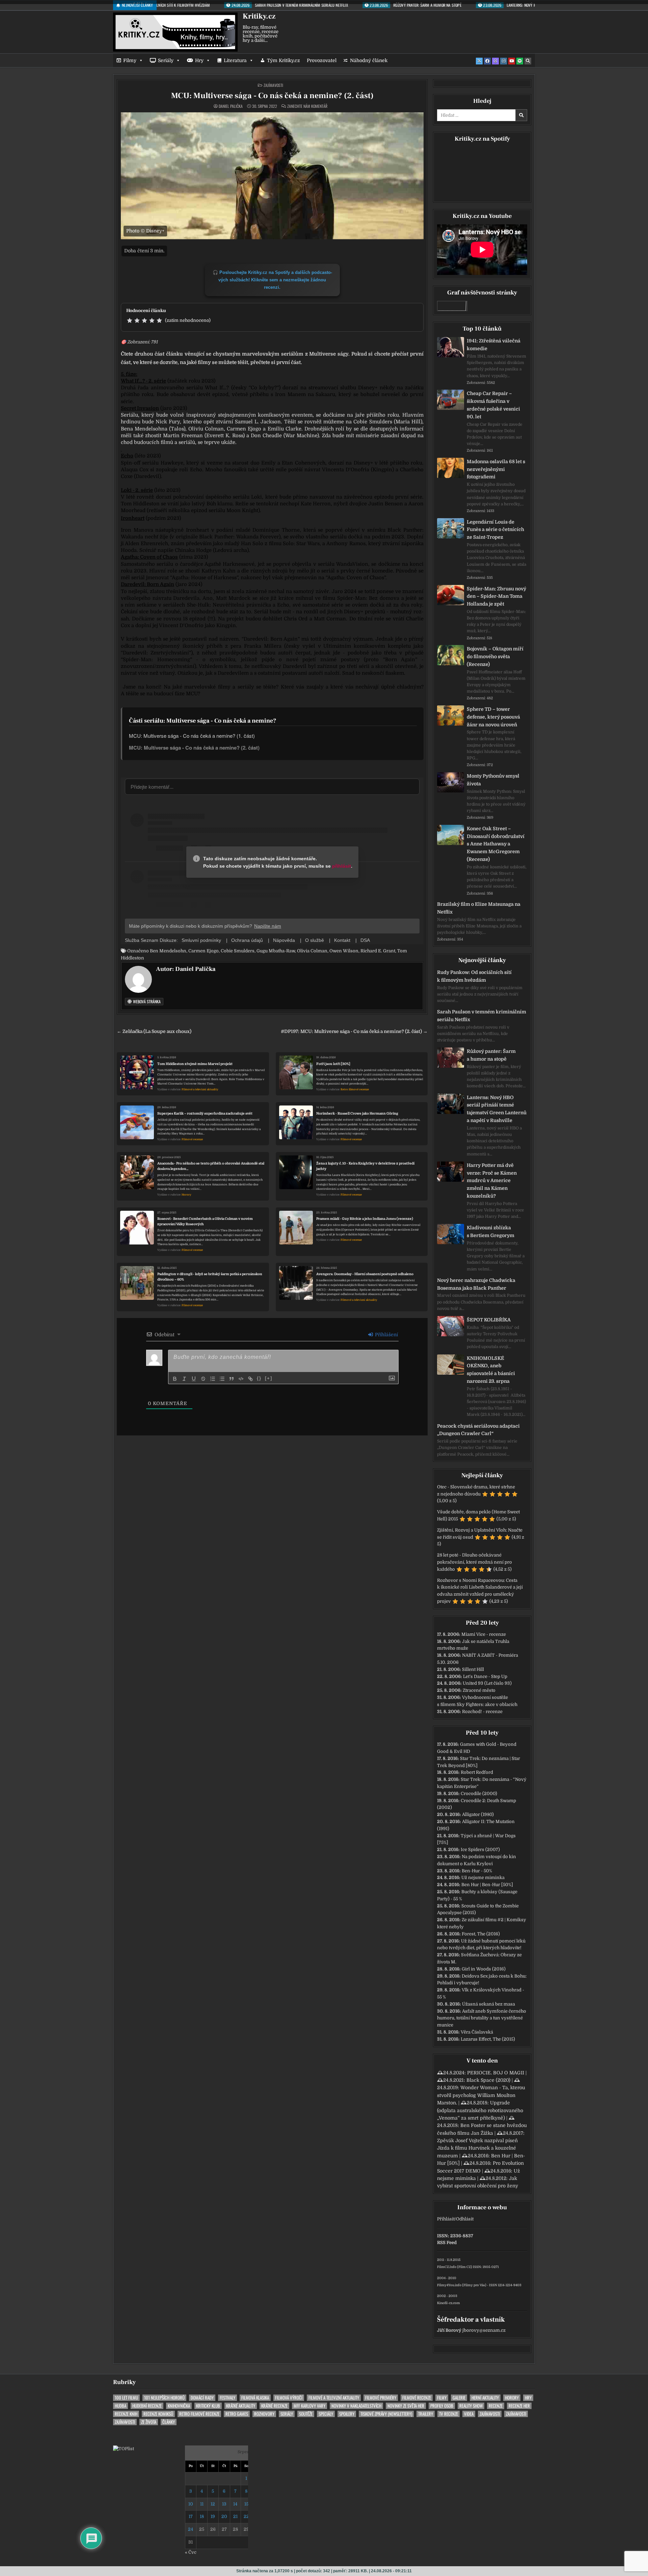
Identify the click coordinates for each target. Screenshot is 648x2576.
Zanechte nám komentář (307, 106)
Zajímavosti (273, 85)
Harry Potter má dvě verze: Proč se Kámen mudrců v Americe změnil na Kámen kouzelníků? (492, 1181)
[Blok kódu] (241, 1379)
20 (224, 2516)
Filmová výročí (289, 2398)
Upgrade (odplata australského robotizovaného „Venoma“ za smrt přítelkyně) (480, 2110)
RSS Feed (447, 2243)
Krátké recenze (274, 2406)
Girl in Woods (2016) (484, 1969)
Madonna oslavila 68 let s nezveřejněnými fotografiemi (496, 469)
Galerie (459, 2398)
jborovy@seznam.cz (484, 2330)
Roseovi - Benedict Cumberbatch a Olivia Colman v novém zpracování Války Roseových (205, 1221)
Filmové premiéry (381, 2398)
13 (224, 2504)
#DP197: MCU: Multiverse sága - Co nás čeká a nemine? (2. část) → (354, 1031)
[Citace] (232, 1379)
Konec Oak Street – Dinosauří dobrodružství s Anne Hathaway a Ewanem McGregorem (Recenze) (496, 844)
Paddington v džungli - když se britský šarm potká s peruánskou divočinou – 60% (210, 1277)
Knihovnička (179, 2406)
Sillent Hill (473, 1669)
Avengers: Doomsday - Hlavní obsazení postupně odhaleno (365, 1274)
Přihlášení (386, 1335)
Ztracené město (479, 1690)
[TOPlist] (124, 2449)
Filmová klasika (255, 2398)
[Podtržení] (194, 1379)
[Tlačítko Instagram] (504, 61)
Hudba (120, 2406)
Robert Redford (477, 1772)
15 (246, 2504)
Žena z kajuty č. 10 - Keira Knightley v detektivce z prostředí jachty (365, 1166)
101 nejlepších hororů (164, 2398)
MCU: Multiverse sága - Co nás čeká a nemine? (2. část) (272, 96)
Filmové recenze (192, 1139)
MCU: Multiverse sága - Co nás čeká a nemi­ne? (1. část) (192, 736)
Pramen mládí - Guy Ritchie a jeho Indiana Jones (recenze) (365, 1219)
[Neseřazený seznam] (222, 1379)
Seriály (166, 60)
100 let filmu (126, 2398)
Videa (469, 2414)
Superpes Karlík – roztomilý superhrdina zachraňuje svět (205, 1113)
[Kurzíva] (184, 1379)
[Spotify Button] (520, 61)
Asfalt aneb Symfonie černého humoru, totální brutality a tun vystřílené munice (482, 2018)
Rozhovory (264, 2414)
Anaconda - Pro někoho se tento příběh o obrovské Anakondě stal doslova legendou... (211, 1166)
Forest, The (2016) (481, 1934)
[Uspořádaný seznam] (213, 1379)
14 (235, 2504)
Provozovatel (322, 60)
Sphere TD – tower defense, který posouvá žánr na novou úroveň (493, 717)
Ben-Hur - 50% (477, 1871)
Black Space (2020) (488, 2080)
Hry (199, 60)
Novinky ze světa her (406, 2406)
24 (191, 2529)
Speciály (326, 2414)
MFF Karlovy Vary (309, 2406)
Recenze (496, 2406)
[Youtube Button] (512, 61)
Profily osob (442, 2406)
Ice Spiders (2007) (480, 1850)
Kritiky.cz (259, 16)
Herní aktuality (485, 2398)
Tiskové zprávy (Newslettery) (386, 2414)
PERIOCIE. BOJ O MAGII (496, 2073)
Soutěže (306, 2414)
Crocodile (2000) (479, 1794)
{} (259, 1378)
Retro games (237, 2414)
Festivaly (227, 2398)
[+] (269, 1378)
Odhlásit (465, 2219)
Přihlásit (446, 2219)
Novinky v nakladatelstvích (356, 2406)
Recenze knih (126, 2414)
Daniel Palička (231, 106)
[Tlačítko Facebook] (487, 61)
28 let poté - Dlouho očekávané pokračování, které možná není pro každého (475, 1562)
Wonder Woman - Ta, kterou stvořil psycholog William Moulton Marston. (481, 2095)
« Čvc (191, 2552)
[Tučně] (175, 1379)
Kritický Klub (208, 2406)
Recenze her (519, 2406)
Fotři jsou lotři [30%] (333, 1064)
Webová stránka (146, 1001)
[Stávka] (203, 1379)
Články (169, 2422)
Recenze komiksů (158, 2414)
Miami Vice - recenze (484, 1634)
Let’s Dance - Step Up (485, 1676)
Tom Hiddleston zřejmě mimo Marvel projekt (195, 1064)
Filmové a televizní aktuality (200, 1089)
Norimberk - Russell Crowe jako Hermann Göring (357, 1113)
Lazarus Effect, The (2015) (488, 2039)
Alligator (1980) (478, 1814)
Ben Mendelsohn (168, 951)
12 (213, 2504)
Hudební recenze (147, 2406)
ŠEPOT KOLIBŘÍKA (489, 1320)
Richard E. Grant (378, 951)
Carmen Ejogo (204, 951)
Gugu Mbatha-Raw (276, 951)
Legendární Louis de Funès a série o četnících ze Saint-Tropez (495, 530)
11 (202, 2504)
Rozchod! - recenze (482, 1712)
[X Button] (479, 61)
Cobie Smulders (238, 951)
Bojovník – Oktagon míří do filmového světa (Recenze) (495, 656)
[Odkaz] (250, 1379)
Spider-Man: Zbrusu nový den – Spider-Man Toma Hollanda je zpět (496, 596)
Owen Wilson (344, 951)
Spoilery (347, 2414)
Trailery (426, 2414)
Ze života (149, 2422)
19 (213, 2516)
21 (235, 2516)
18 (202, 2516)
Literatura (235, 60)
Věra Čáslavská (477, 2032)
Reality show (471, 2406)
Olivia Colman (312, 951)
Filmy (130, 60)
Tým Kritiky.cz (283, 60)
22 (246, 2516)
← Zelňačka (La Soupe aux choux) (154, 1031)
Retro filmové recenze (355, 1089)
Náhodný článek (369, 60)
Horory (186, 1195)
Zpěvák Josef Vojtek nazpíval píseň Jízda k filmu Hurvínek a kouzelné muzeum (477, 2148)
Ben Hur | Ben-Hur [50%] (487, 1885)
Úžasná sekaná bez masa (489, 2004)
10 (191, 2504)
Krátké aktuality (241, 2406)
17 (191, 2516)
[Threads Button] (495, 61)
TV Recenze (449, 2414)
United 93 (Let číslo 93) (487, 1683)
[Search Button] (528, 61)
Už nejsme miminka (483, 1878)
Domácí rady (202, 2398)
